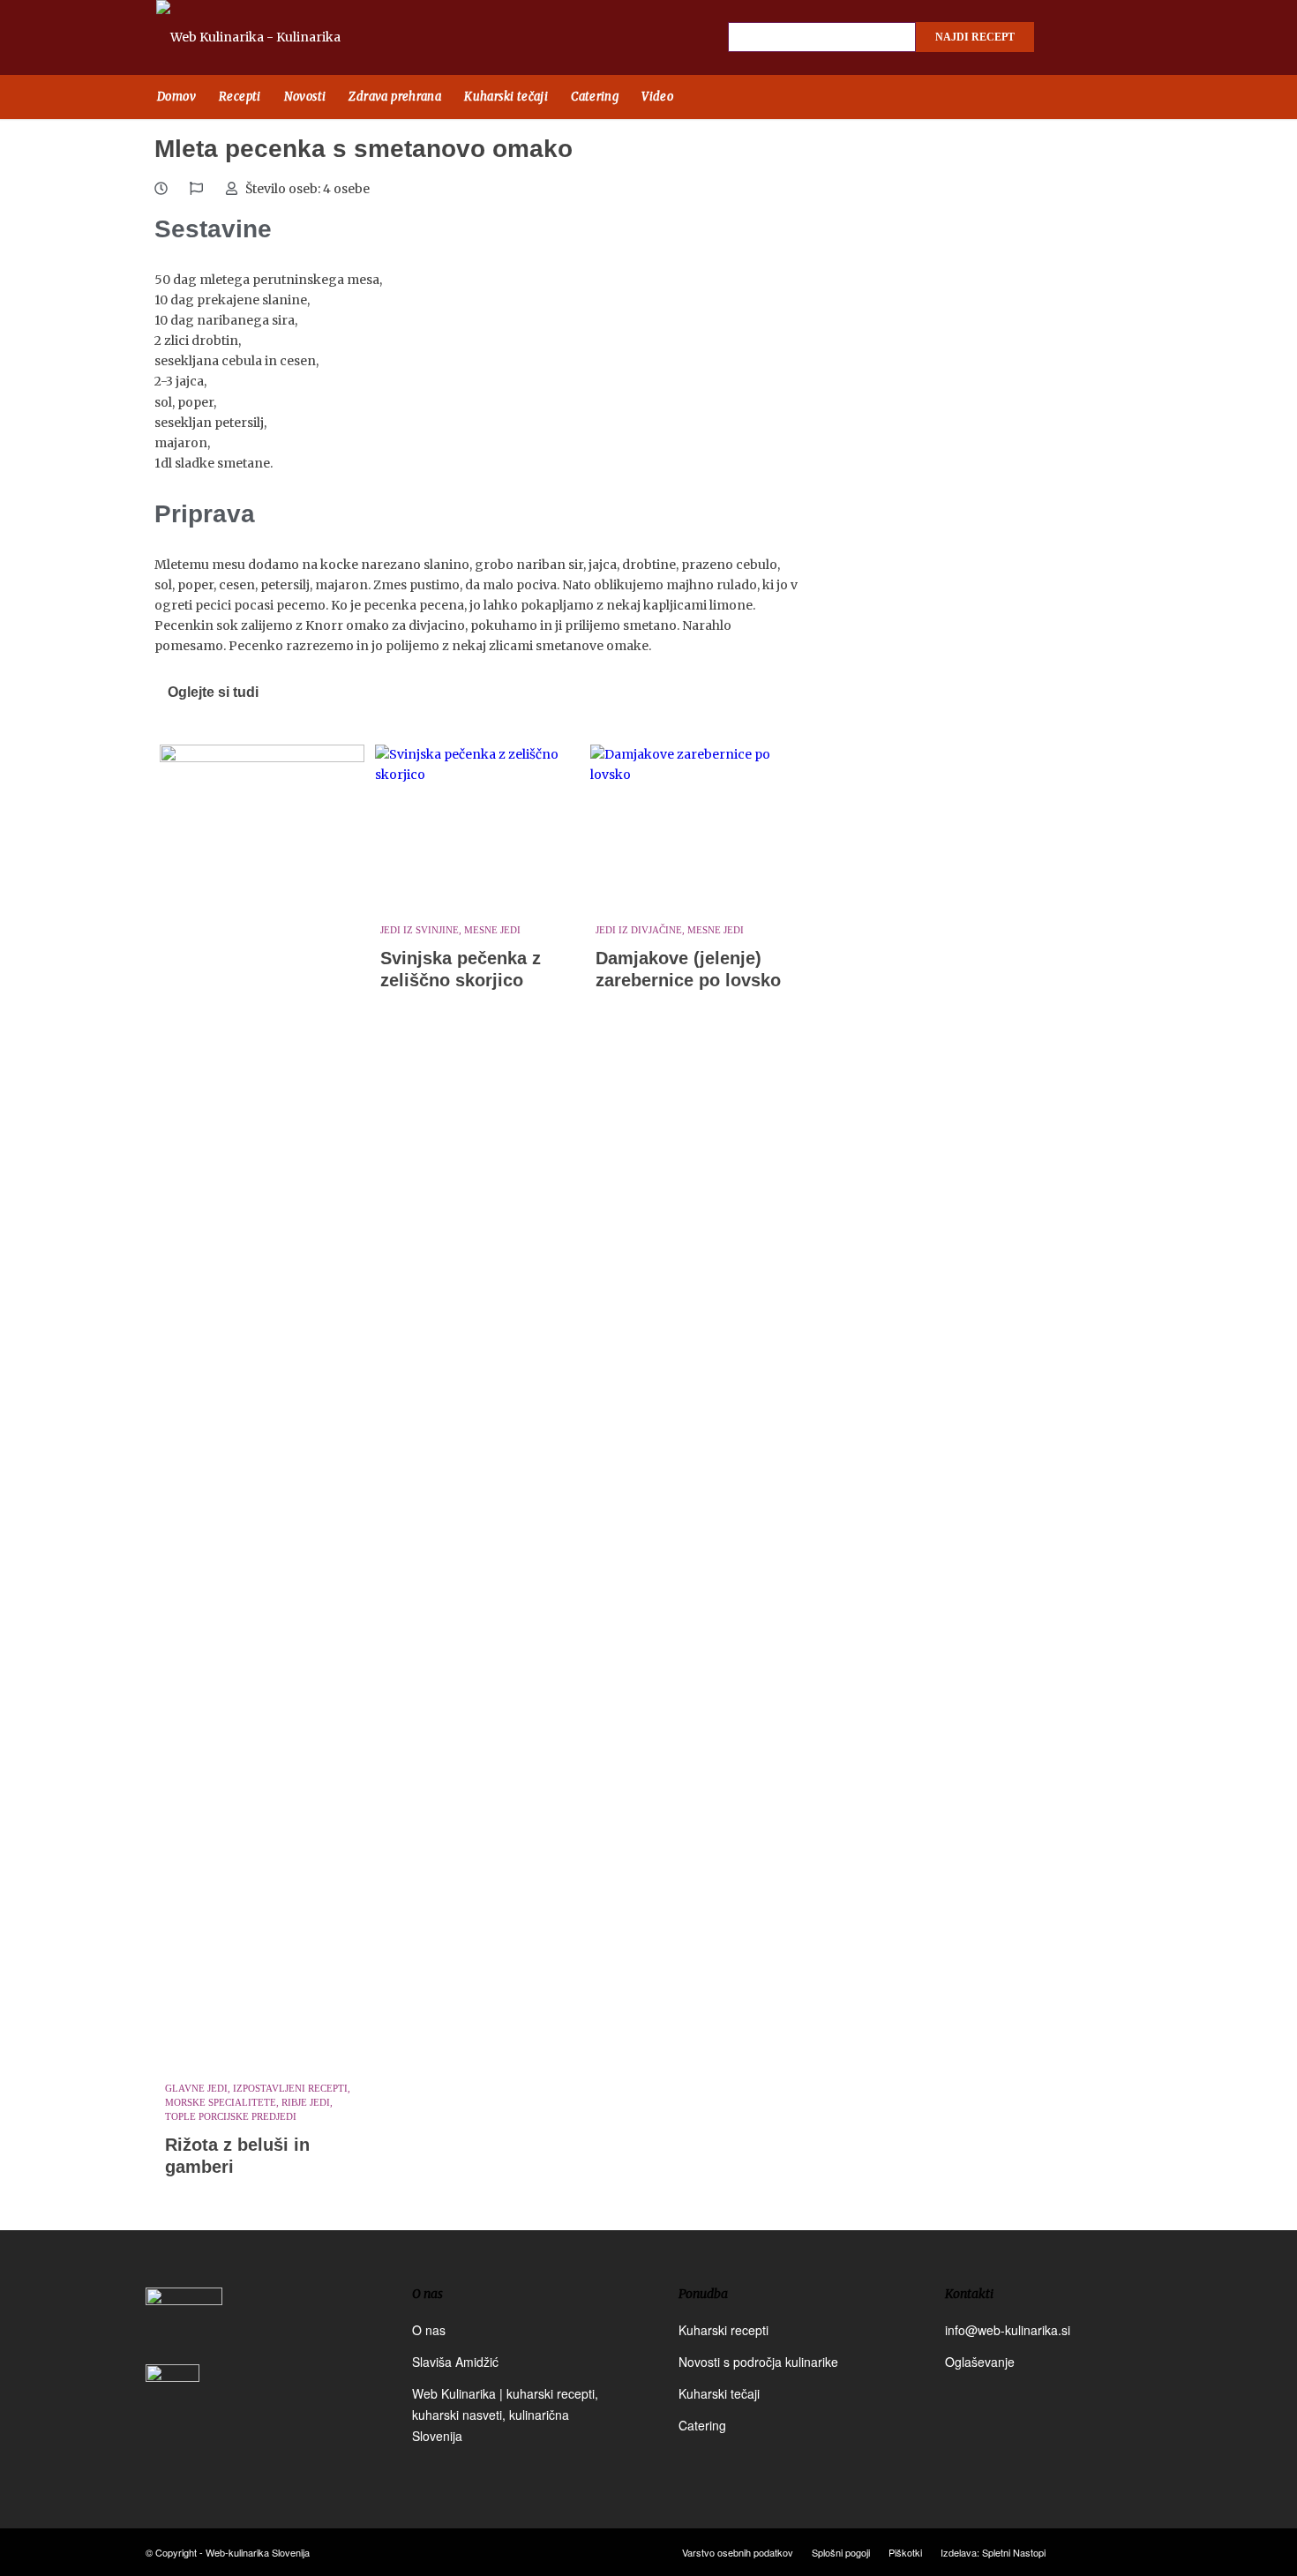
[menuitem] (176, 97)
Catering (702, 2425)
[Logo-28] (269, 37)
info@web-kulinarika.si (1008, 2330)
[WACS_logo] (172, 2403)
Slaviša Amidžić (455, 2362)
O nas (429, 2330)
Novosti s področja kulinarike (758, 2362)
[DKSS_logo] (184, 2324)
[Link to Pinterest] (1134, 38)
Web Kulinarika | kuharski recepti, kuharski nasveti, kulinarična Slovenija (505, 2415)
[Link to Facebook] (1072, 38)
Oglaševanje (980, 2362)
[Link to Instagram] (1103, 38)
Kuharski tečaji (719, 2393)
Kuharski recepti (723, 2330)
